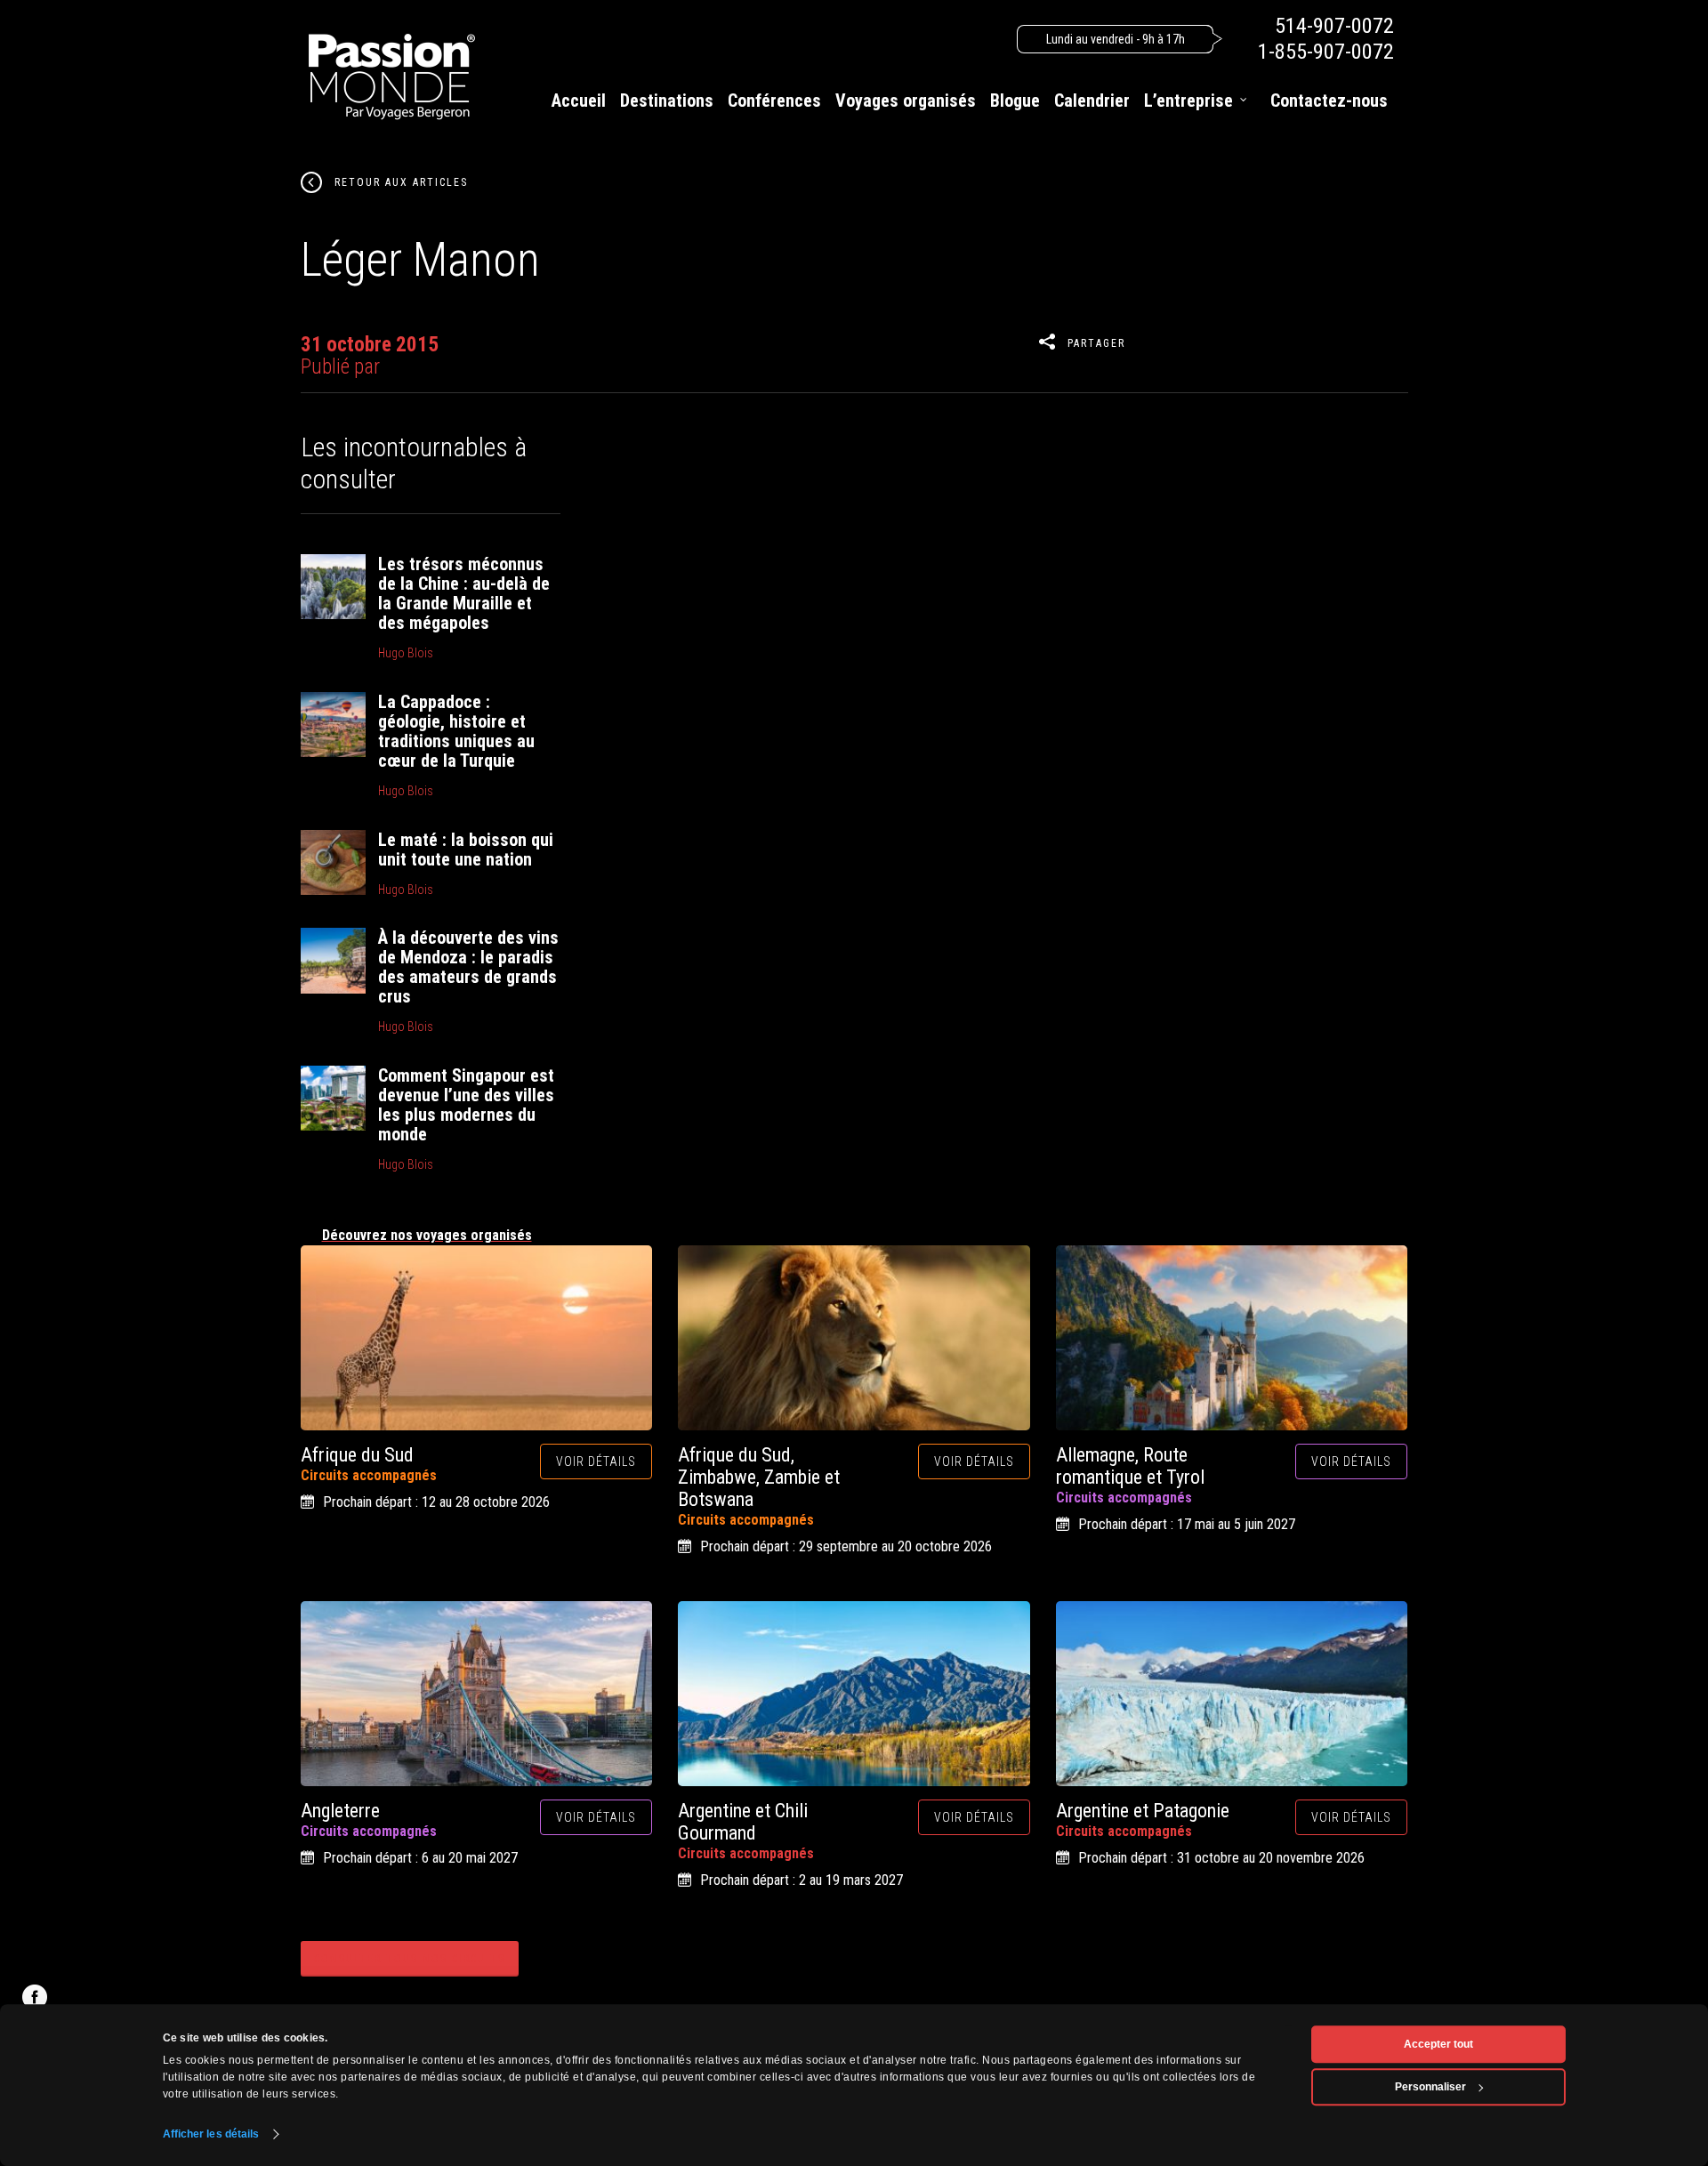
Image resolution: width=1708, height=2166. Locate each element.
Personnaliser (1430, 2087)
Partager (1096, 343)
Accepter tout (1438, 2044)
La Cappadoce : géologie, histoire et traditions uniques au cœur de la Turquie (456, 731)
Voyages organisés (906, 101)
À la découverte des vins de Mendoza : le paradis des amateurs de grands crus (468, 967)
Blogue (1015, 101)
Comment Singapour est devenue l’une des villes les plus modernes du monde (466, 1105)
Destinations (667, 101)
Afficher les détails (211, 2134)
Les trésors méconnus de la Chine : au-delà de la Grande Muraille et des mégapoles (464, 593)
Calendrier (1092, 101)
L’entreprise (1188, 101)
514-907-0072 (1334, 26)
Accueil (579, 101)
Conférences (774, 101)
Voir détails (596, 1461)
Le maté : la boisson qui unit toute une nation (466, 849)
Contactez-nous (1329, 101)
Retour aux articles (401, 182)
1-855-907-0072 (1326, 52)
